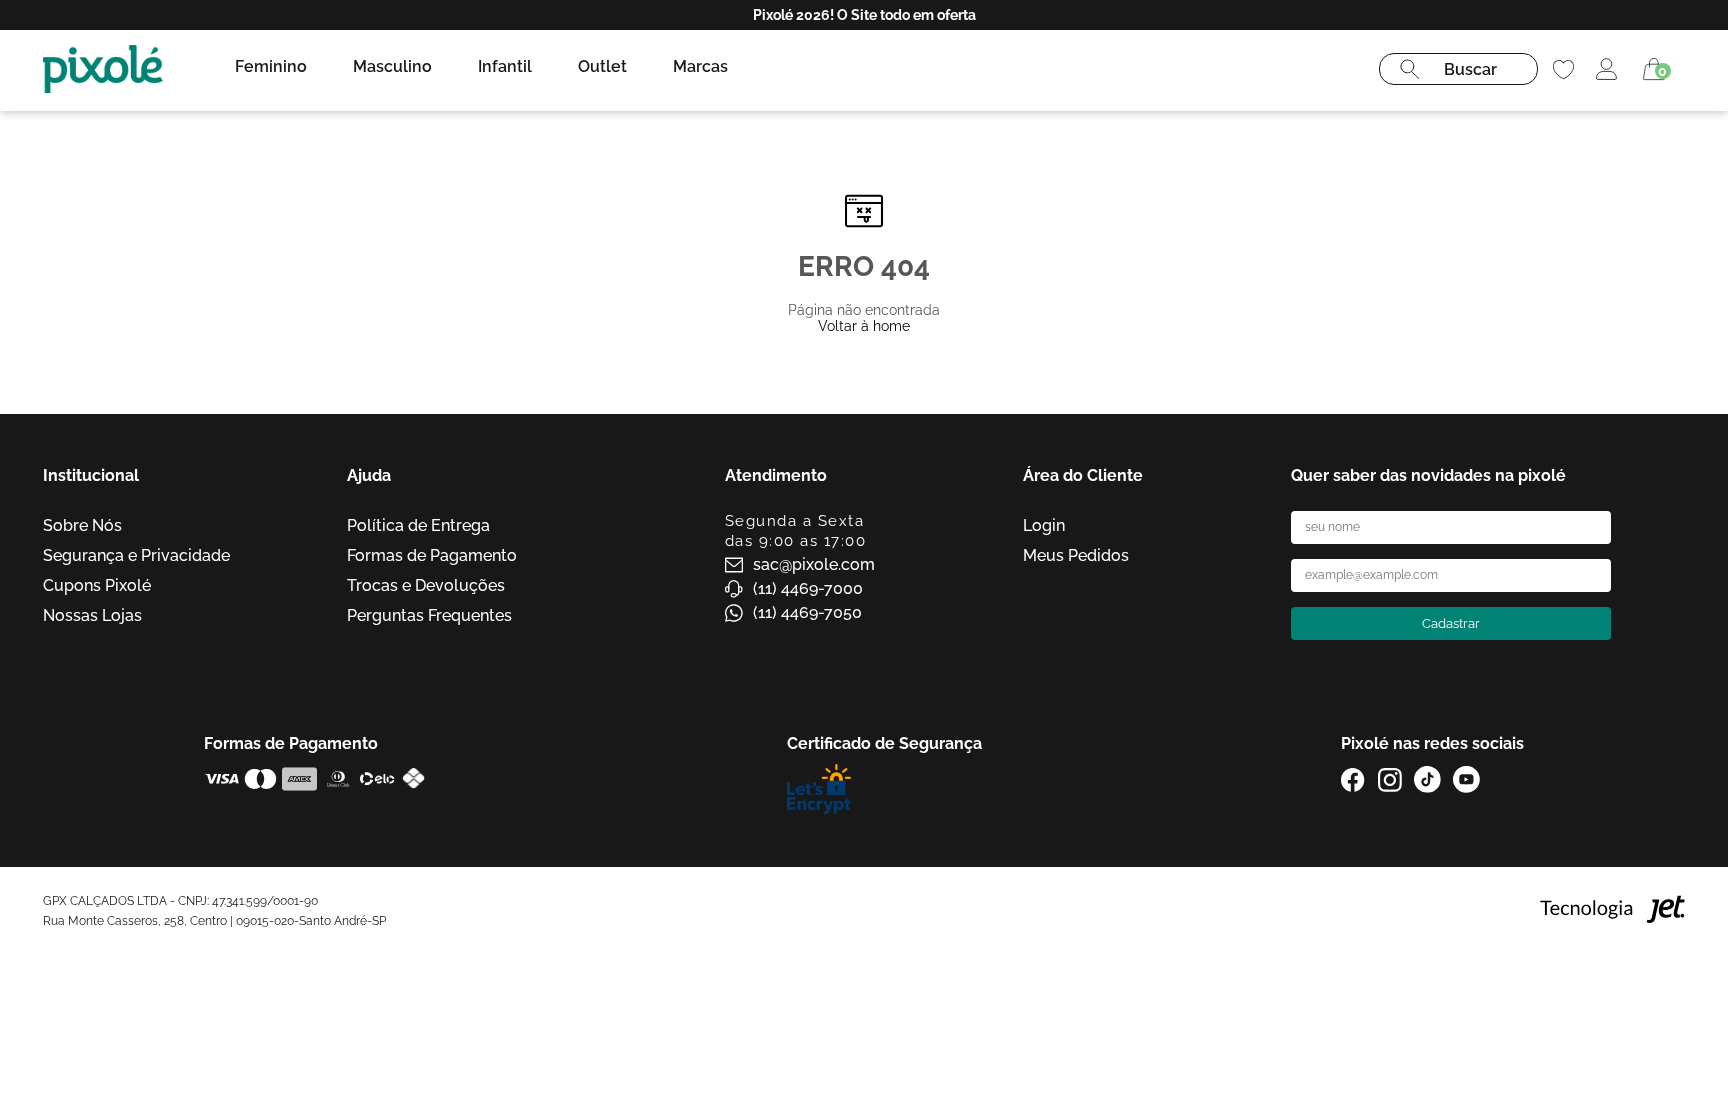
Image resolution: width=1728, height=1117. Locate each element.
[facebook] (1353, 780)
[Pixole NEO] (103, 69)
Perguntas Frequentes (429, 615)
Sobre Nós (82, 525)
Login (1044, 525)
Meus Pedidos (1076, 555)
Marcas (700, 66)
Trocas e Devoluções (426, 585)
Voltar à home (864, 326)
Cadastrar (1451, 623)
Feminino (271, 66)
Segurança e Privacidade (136, 555)
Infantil (505, 66)
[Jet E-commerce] (1612, 911)
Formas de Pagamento (432, 555)
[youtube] (1466, 779)
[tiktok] (1427, 779)
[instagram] (1390, 780)
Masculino (392, 66)
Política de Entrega (418, 525)
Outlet (602, 66)
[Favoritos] (1563, 69)
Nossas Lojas (92, 615)
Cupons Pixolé (97, 585)
